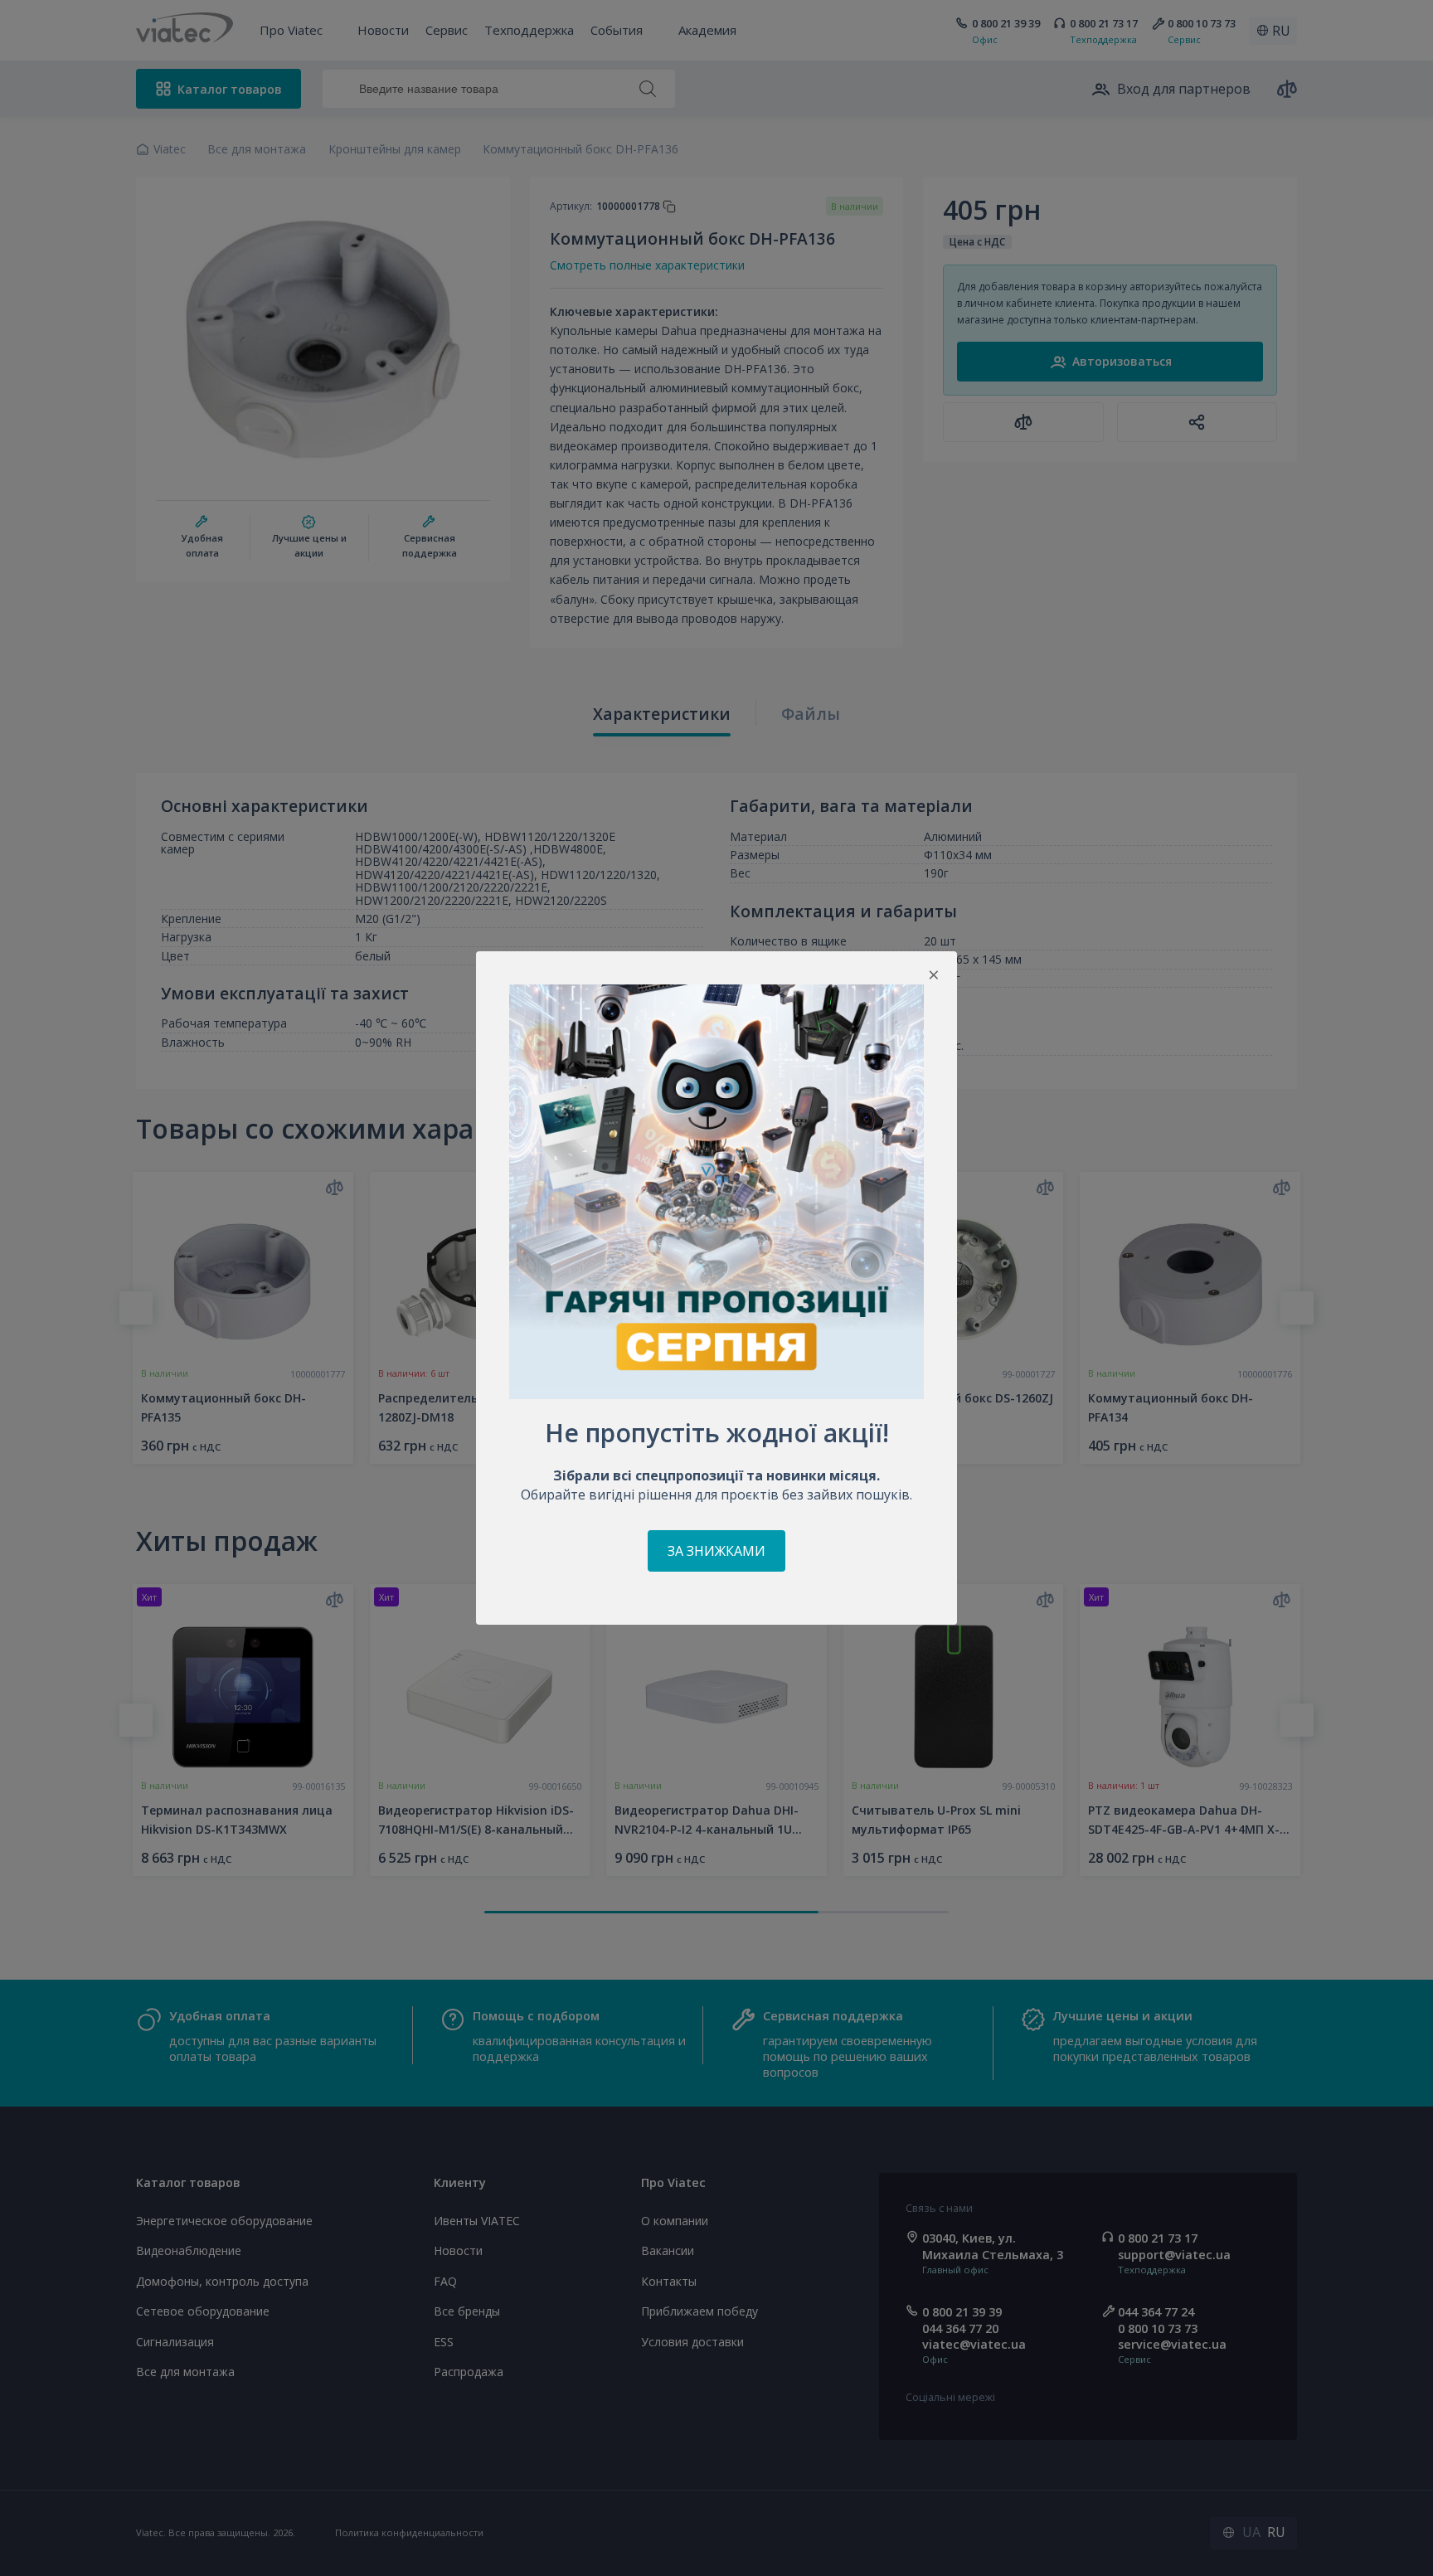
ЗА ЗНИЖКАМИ (716, 1551)
